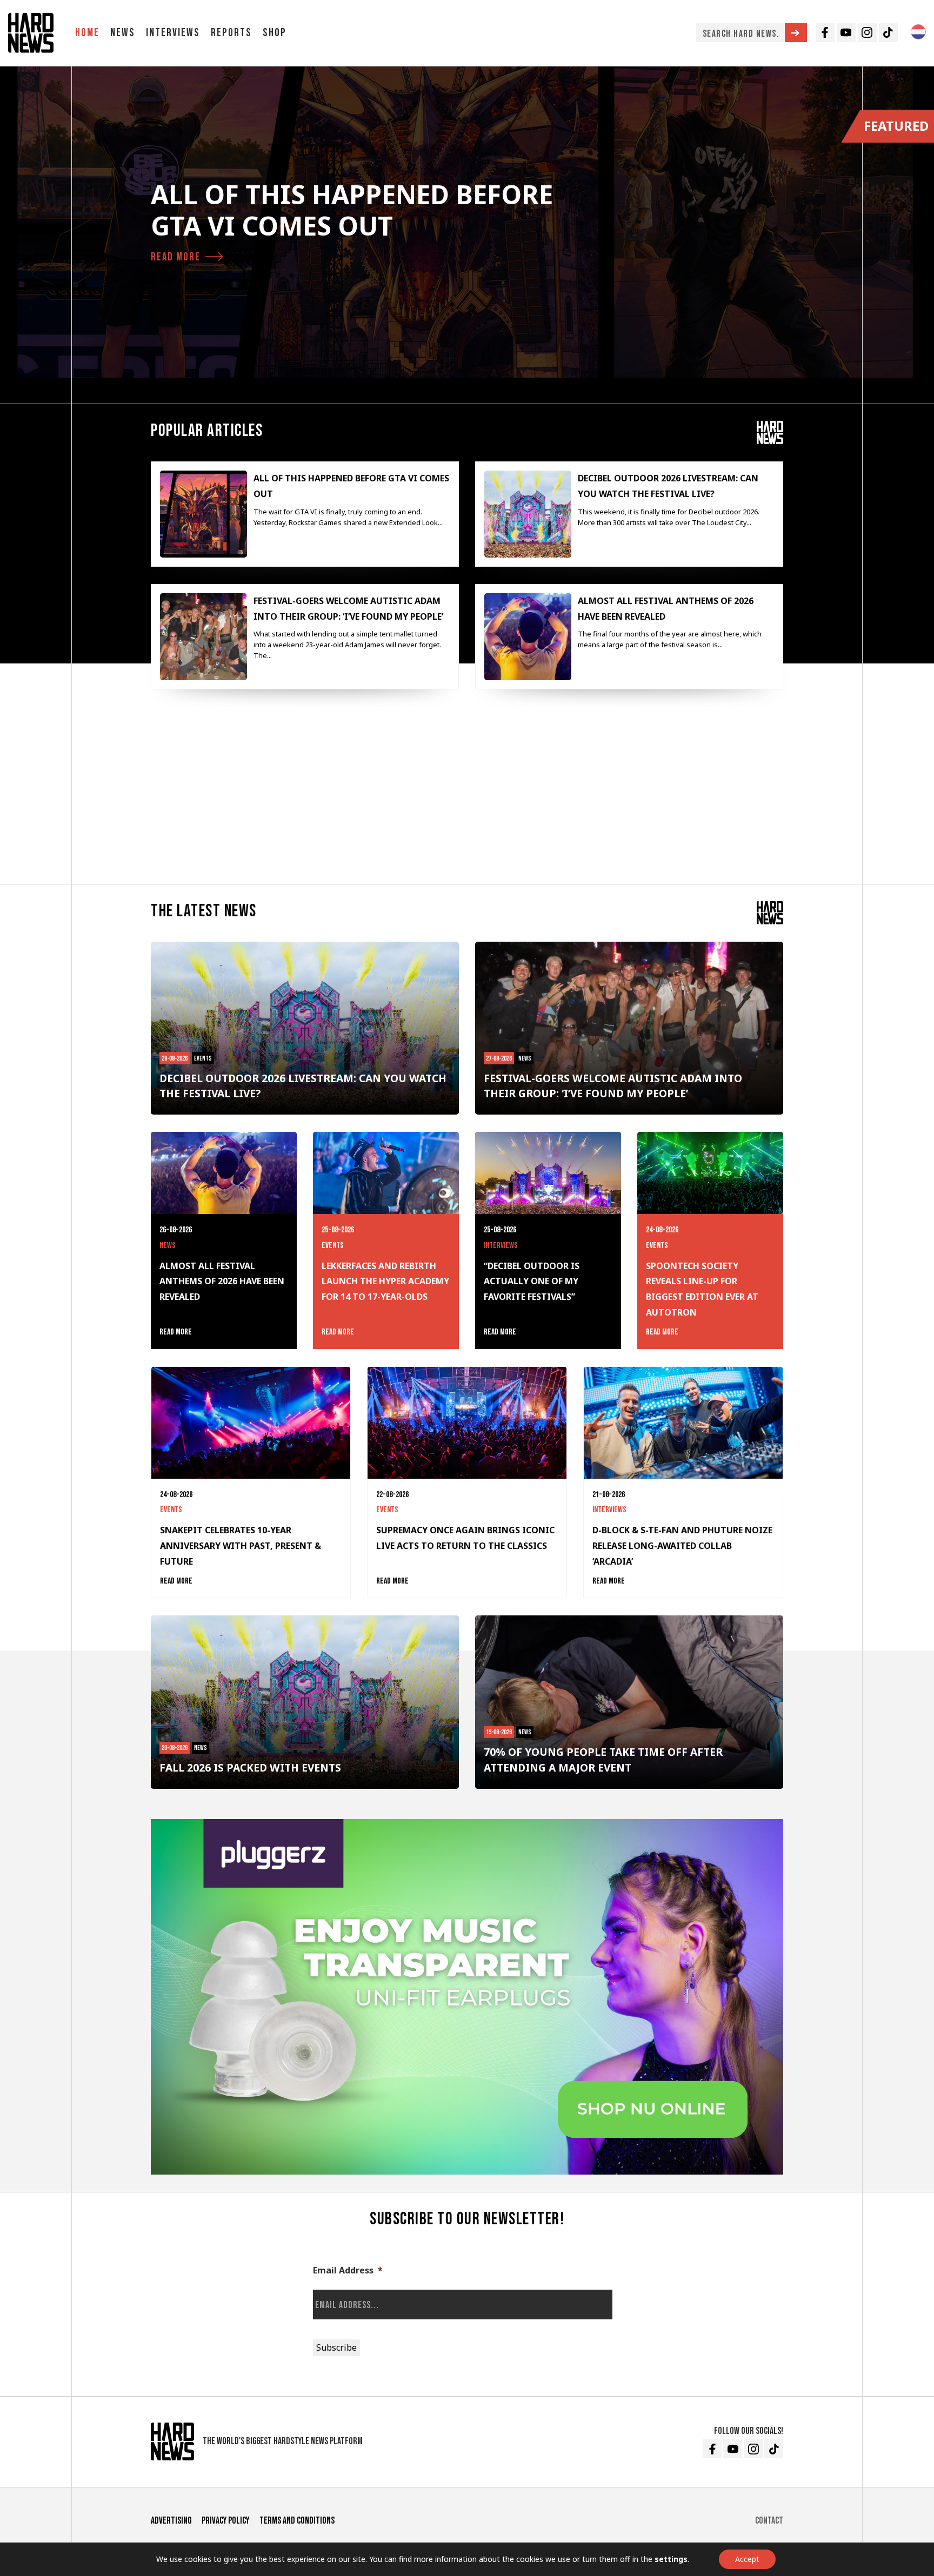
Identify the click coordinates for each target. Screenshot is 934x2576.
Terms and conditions (297, 2521)
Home (87, 33)
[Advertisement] (467, 791)
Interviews (173, 33)
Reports (231, 33)
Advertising (171, 2521)
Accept (747, 2559)
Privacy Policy (225, 2521)
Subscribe (336, 2347)
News (123, 33)
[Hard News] (31, 33)
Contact (769, 2521)
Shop (275, 33)
